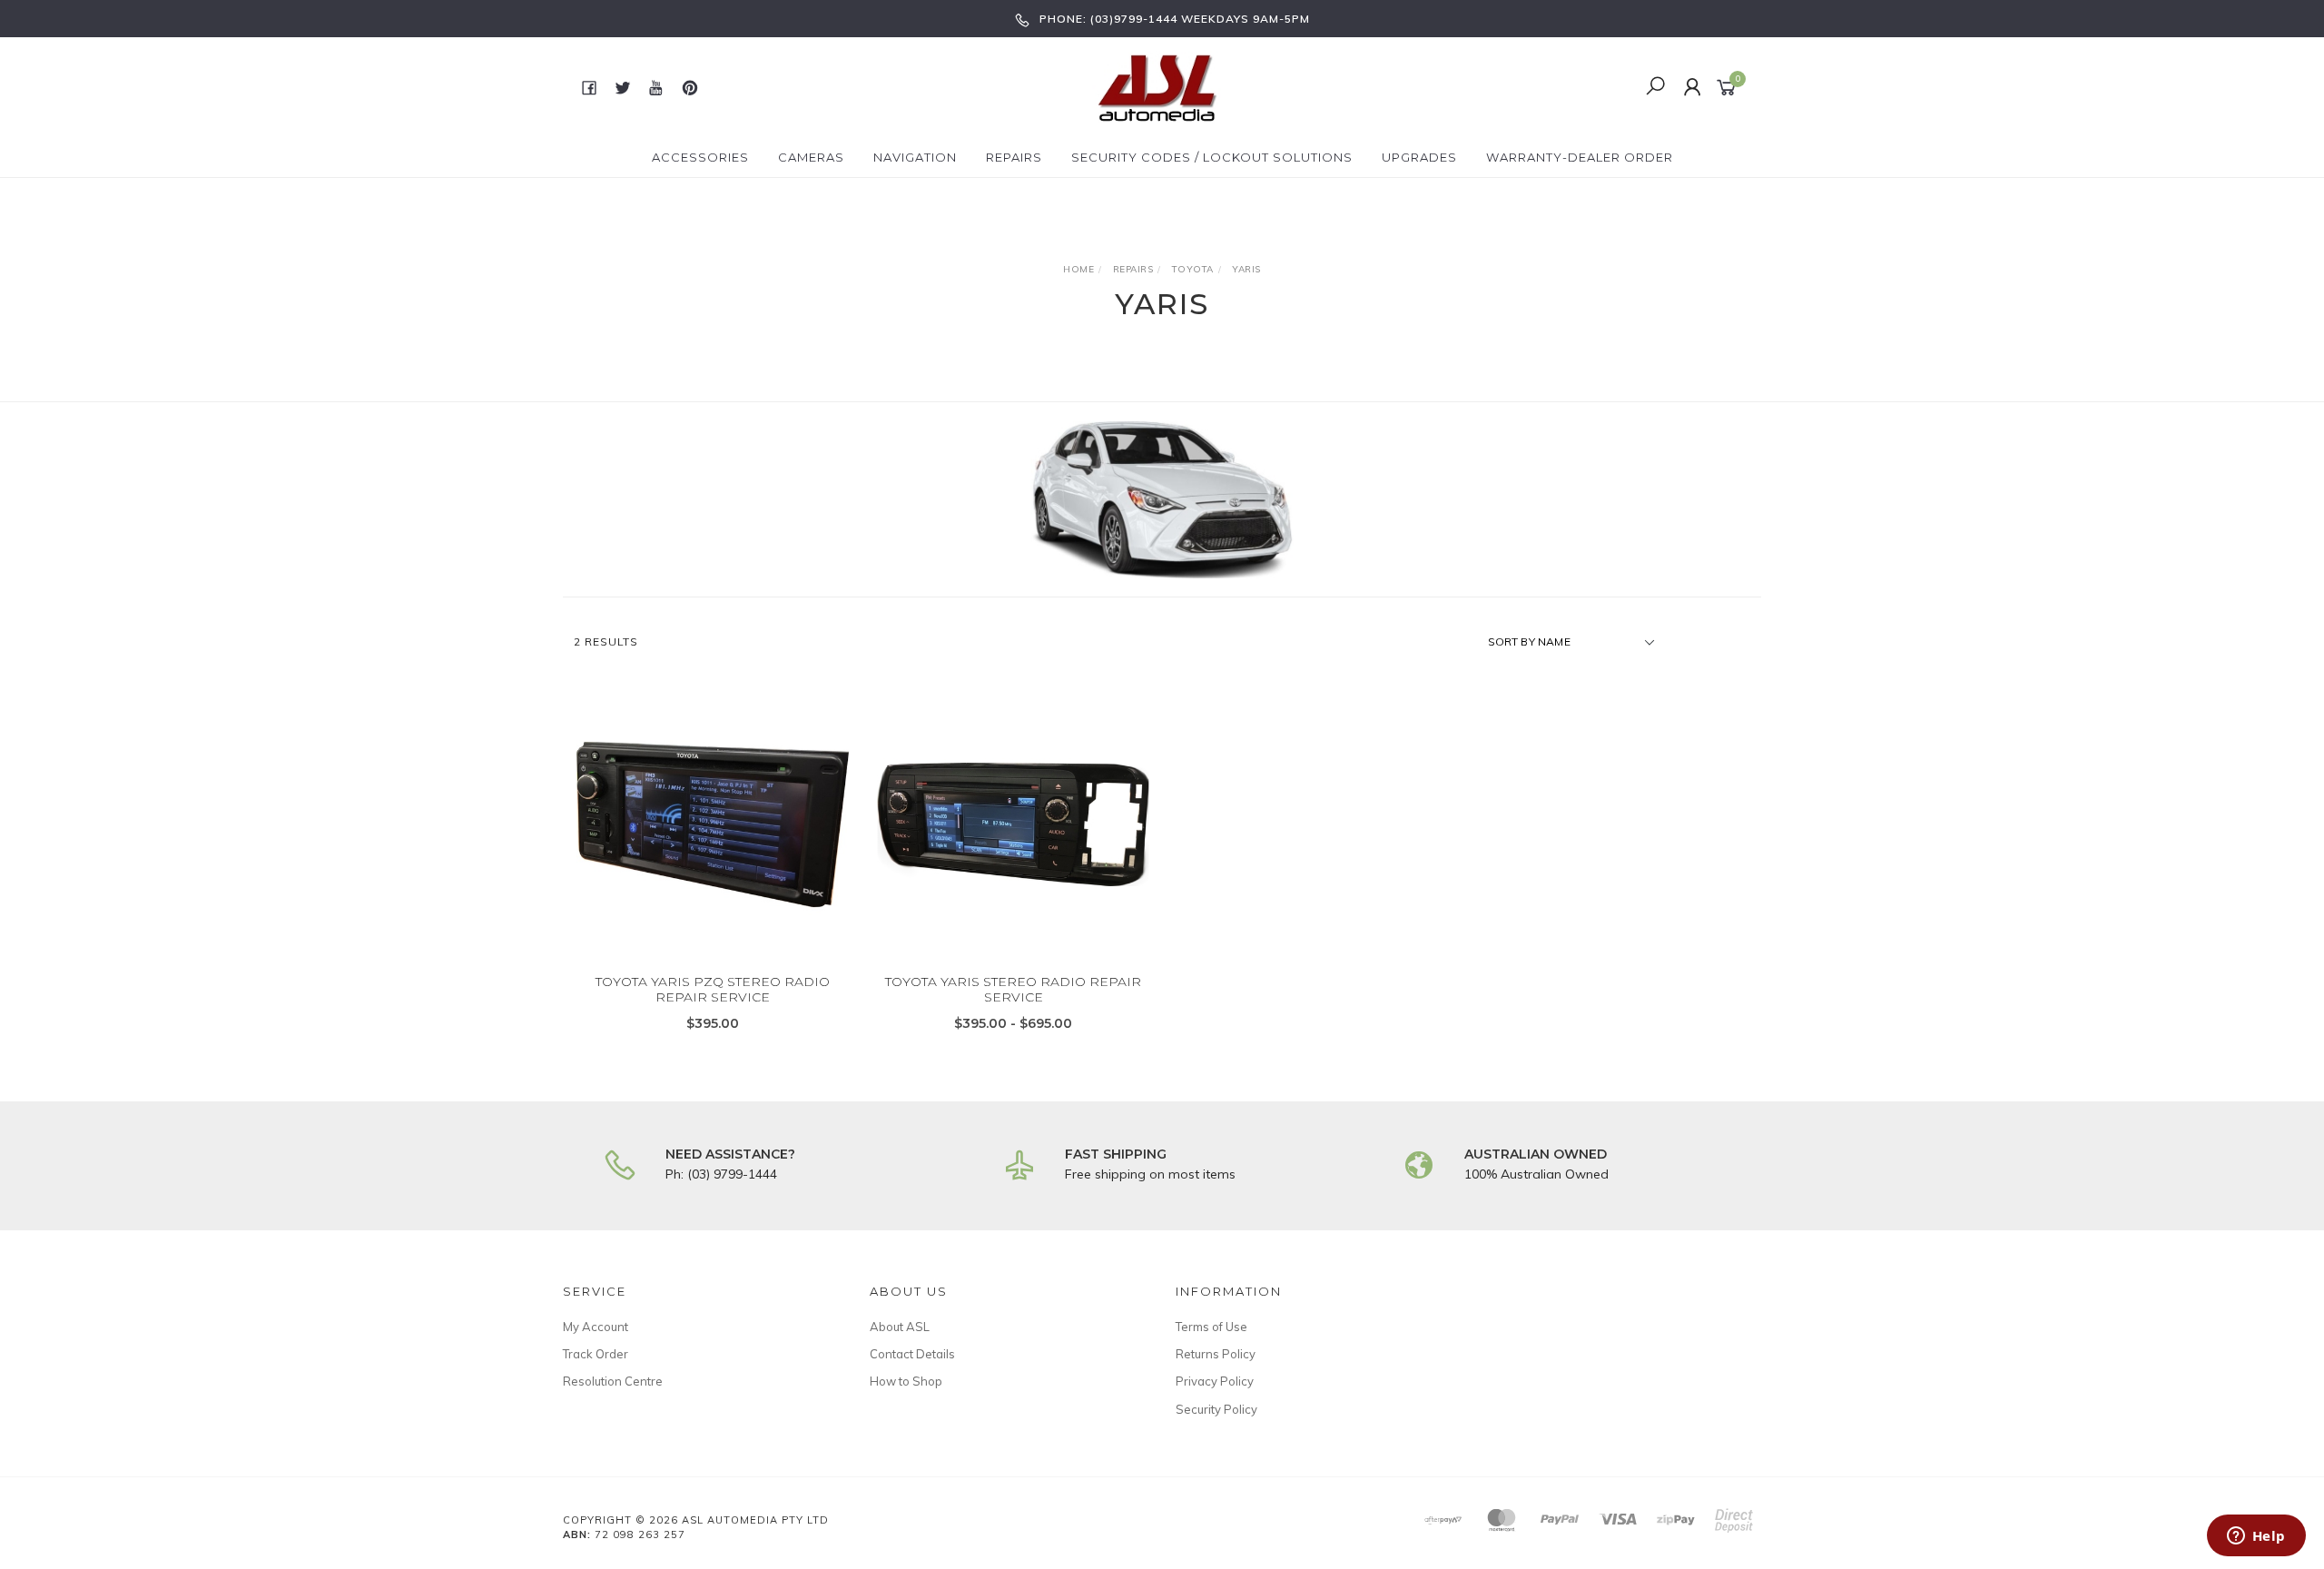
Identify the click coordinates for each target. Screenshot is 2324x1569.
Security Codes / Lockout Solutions (1212, 157)
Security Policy (1216, 1409)
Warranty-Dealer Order (1580, 157)
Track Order (596, 1354)
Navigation (915, 157)
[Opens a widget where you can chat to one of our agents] (2256, 1537)
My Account (596, 1327)
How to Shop (906, 1381)
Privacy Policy (1215, 1381)
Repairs (1014, 157)
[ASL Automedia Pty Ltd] (1160, 86)
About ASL (900, 1327)
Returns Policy (1216, 1354)
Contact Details (912, 1354)
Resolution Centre (613, 1381)
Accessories (700, 157)
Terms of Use (1211, 1327)
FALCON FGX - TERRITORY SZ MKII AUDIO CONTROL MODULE (144, 1493)
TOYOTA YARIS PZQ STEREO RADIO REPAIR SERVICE (713, 989)
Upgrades (1419, 157)
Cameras (811, 157)
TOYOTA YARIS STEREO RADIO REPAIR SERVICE (1013, 989)
